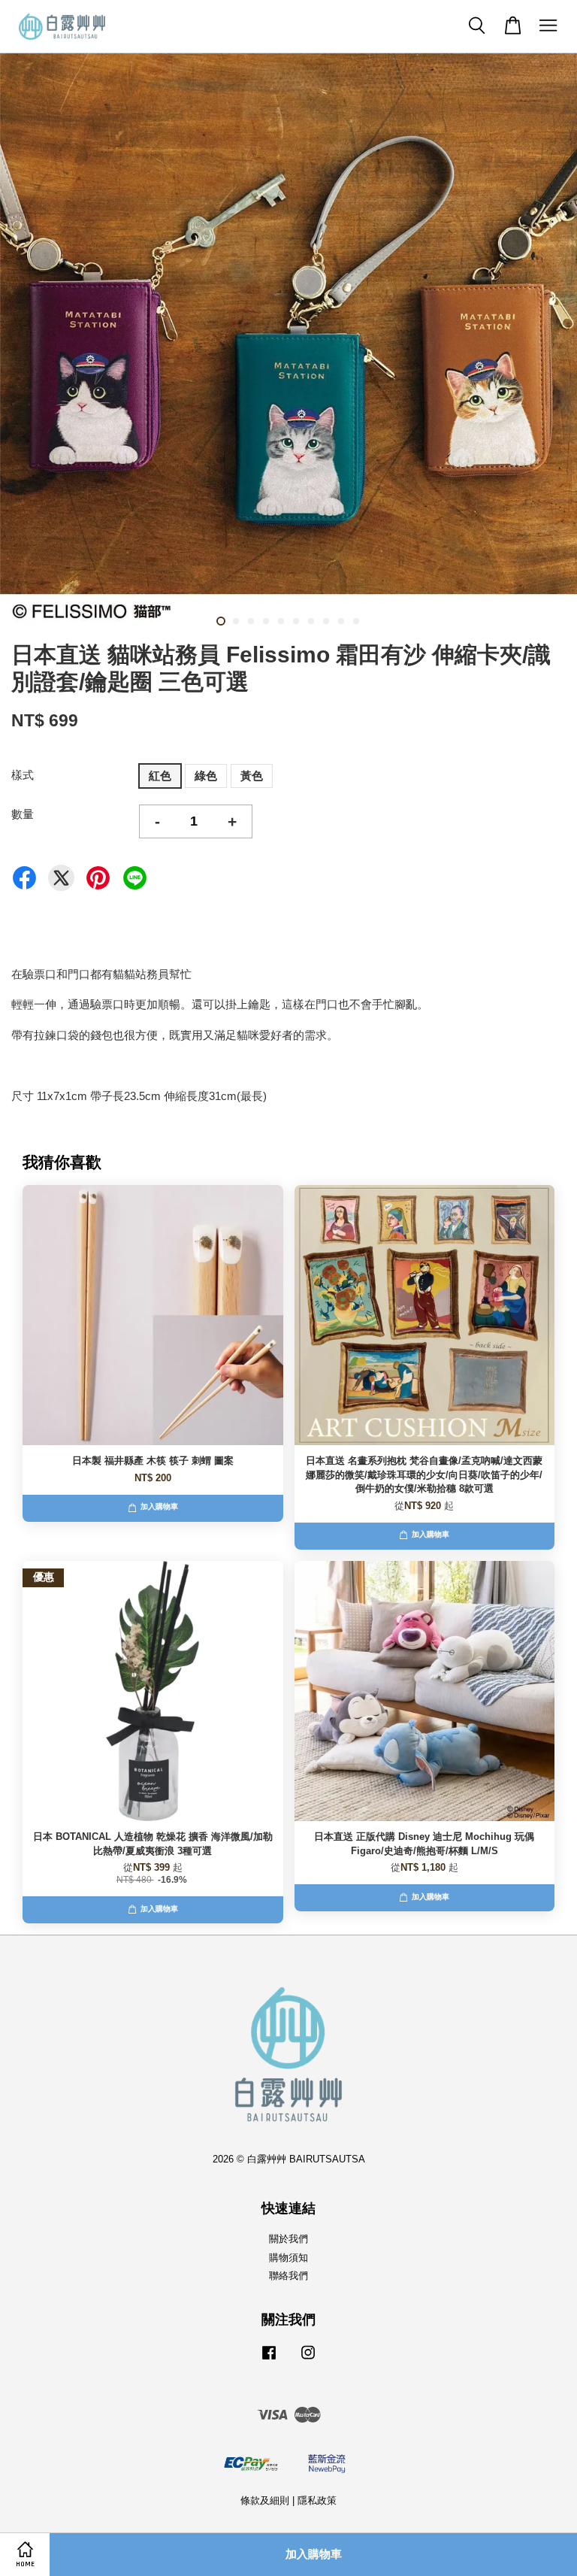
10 (356, 621)
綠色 (206, 776)
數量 (23, 814)
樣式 (23, 775)
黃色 (252, 776)
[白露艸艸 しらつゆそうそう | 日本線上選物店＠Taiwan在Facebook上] (269, 2360)
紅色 (160, 776)
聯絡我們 (288, 2276)
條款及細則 (265, 2500)
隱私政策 (317, 2500)
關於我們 (288, 2239)
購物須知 (288, 2258)
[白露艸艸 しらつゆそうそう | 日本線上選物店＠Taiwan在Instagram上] (308, 2360)
